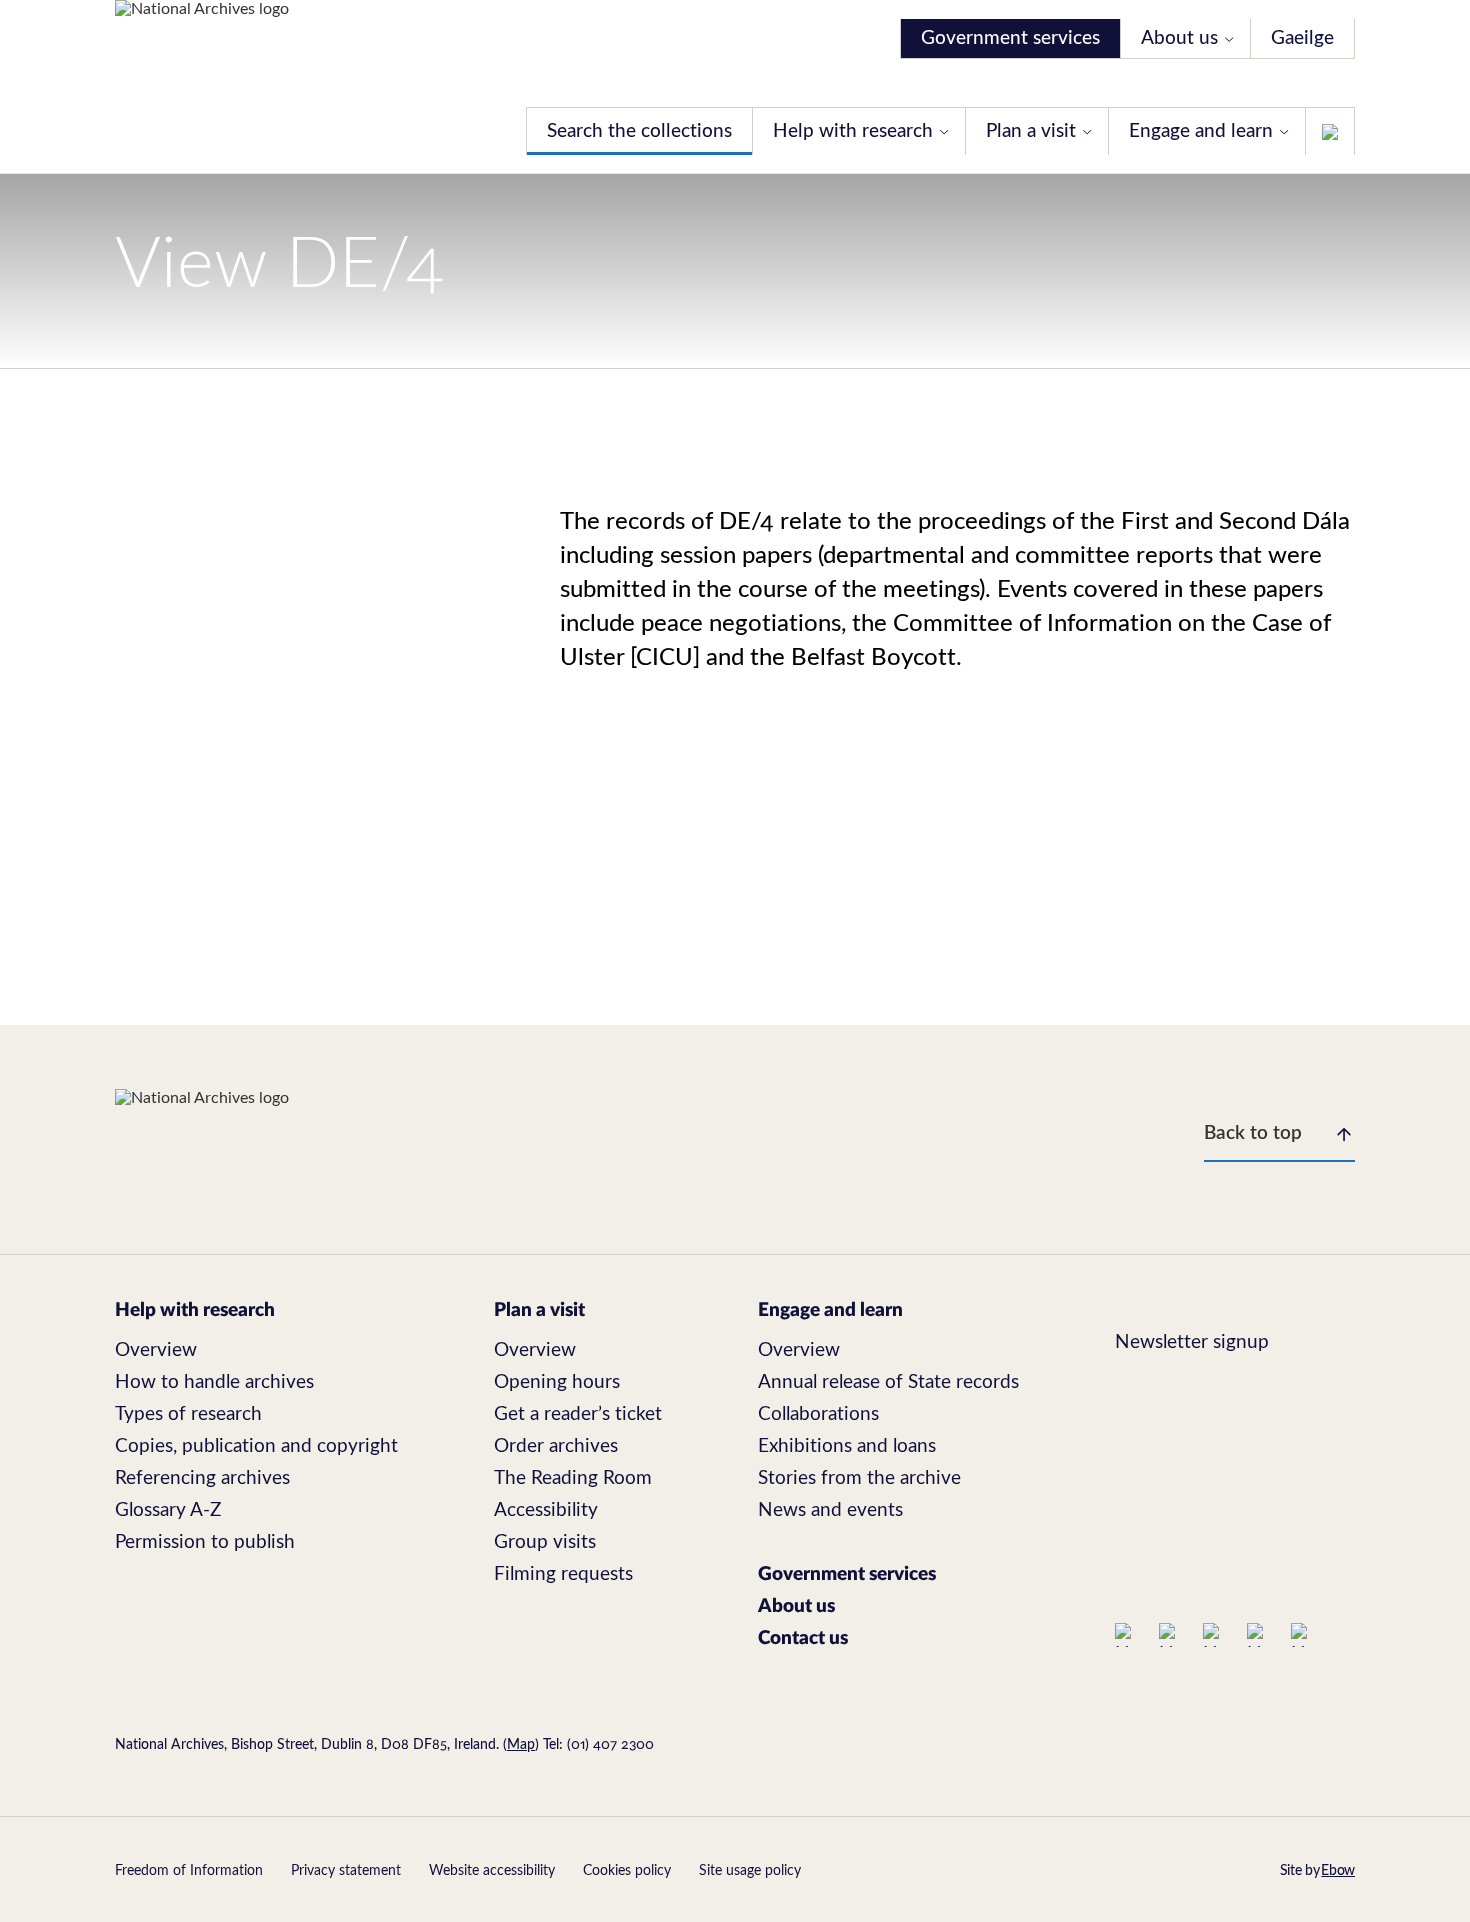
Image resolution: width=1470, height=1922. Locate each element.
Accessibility (546, 1510)
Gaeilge (1302, 38)
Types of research (188, 1414)
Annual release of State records (888, 1382)
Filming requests (563, 1574)
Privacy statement (346, 1871)
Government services (1010, 38)
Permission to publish (205, 1542)
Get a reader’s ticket (578, 1414)
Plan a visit (1031, 131)
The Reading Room (573, 1478)
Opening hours (557, 1382)
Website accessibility (492, 1871)
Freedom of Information (189, 1871)
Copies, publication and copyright (256, 1446)
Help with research (853, 131)
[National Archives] (202, 87)
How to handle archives (214, 1382)
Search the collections (639, 131)
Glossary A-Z (168, 1510)
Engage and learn (1201, 131)
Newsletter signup (1192, 1342)
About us (1179, 38)
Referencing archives (202, 1478)
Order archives (556, 1446)
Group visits (545, 1542)
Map (521, 1745)
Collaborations (818, 1414)
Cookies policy (627, 1871)
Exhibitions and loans (847, 1446)
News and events (830, 1510)
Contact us (803, 1638)
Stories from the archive (859, 1478)
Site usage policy (750, 1871)
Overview (156, 1350)
